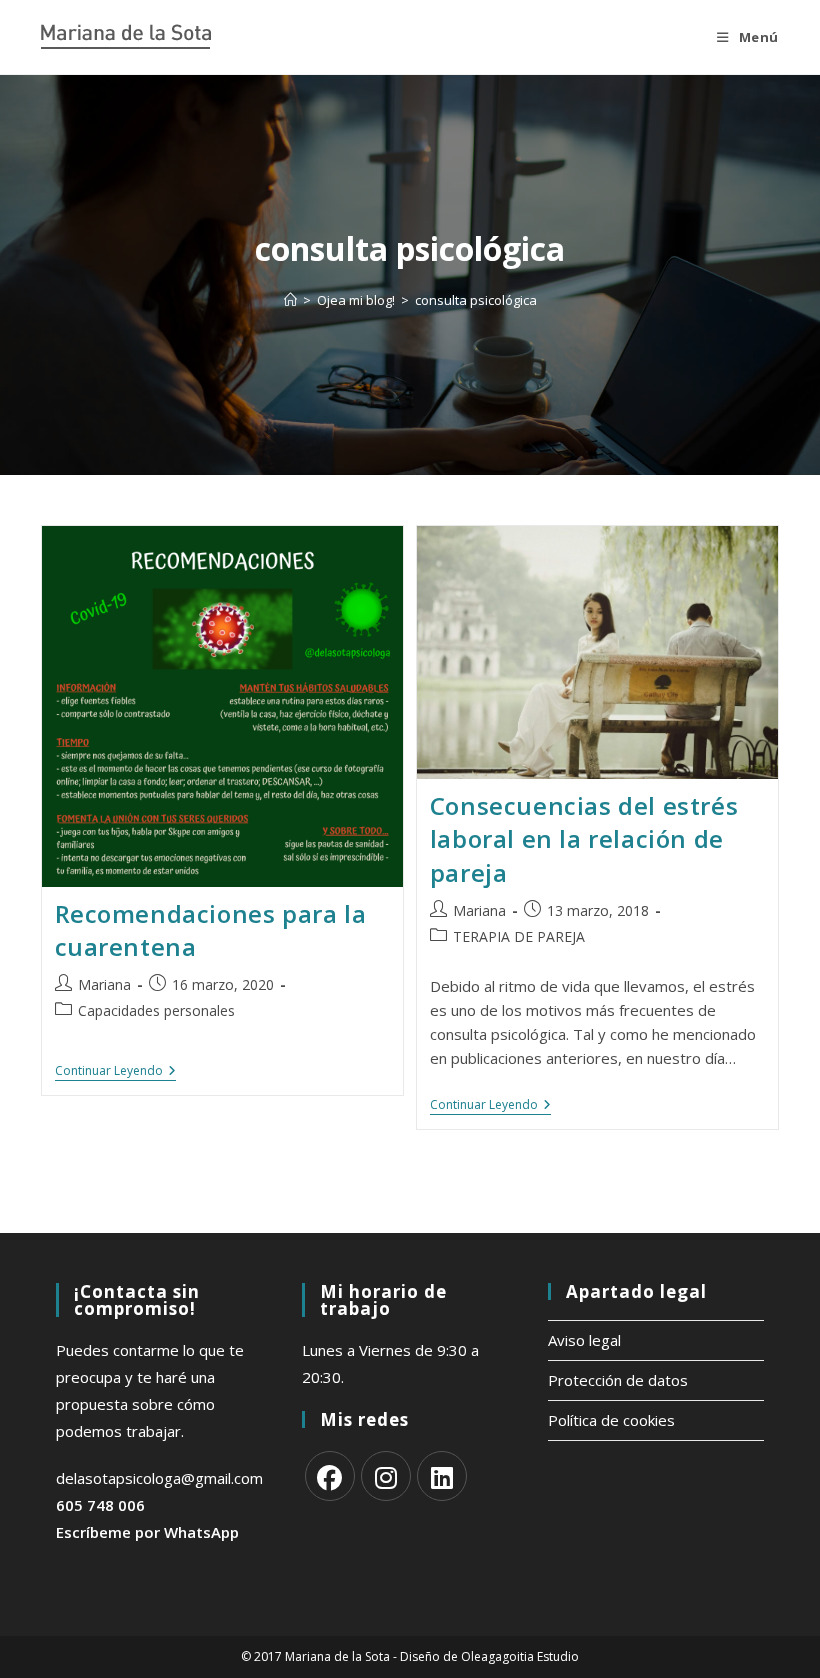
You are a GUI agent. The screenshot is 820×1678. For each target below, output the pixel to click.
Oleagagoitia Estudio (520, 1656)
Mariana (104, 984)
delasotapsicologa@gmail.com (159, 1478)
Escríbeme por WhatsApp (147, 1532)
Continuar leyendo (115, 1071)
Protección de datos (618, 1380)
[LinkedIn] (442, 1476)
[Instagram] (386, 1476)
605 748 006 (100, 1505)
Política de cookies (611, 1420)
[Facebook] (330, 1476)
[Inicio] (290, 300)
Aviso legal (584, 1340)
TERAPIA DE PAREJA (519, 936)
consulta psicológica (476, 300)
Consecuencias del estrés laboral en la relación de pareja (584, 839)
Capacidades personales (156, 1010)
